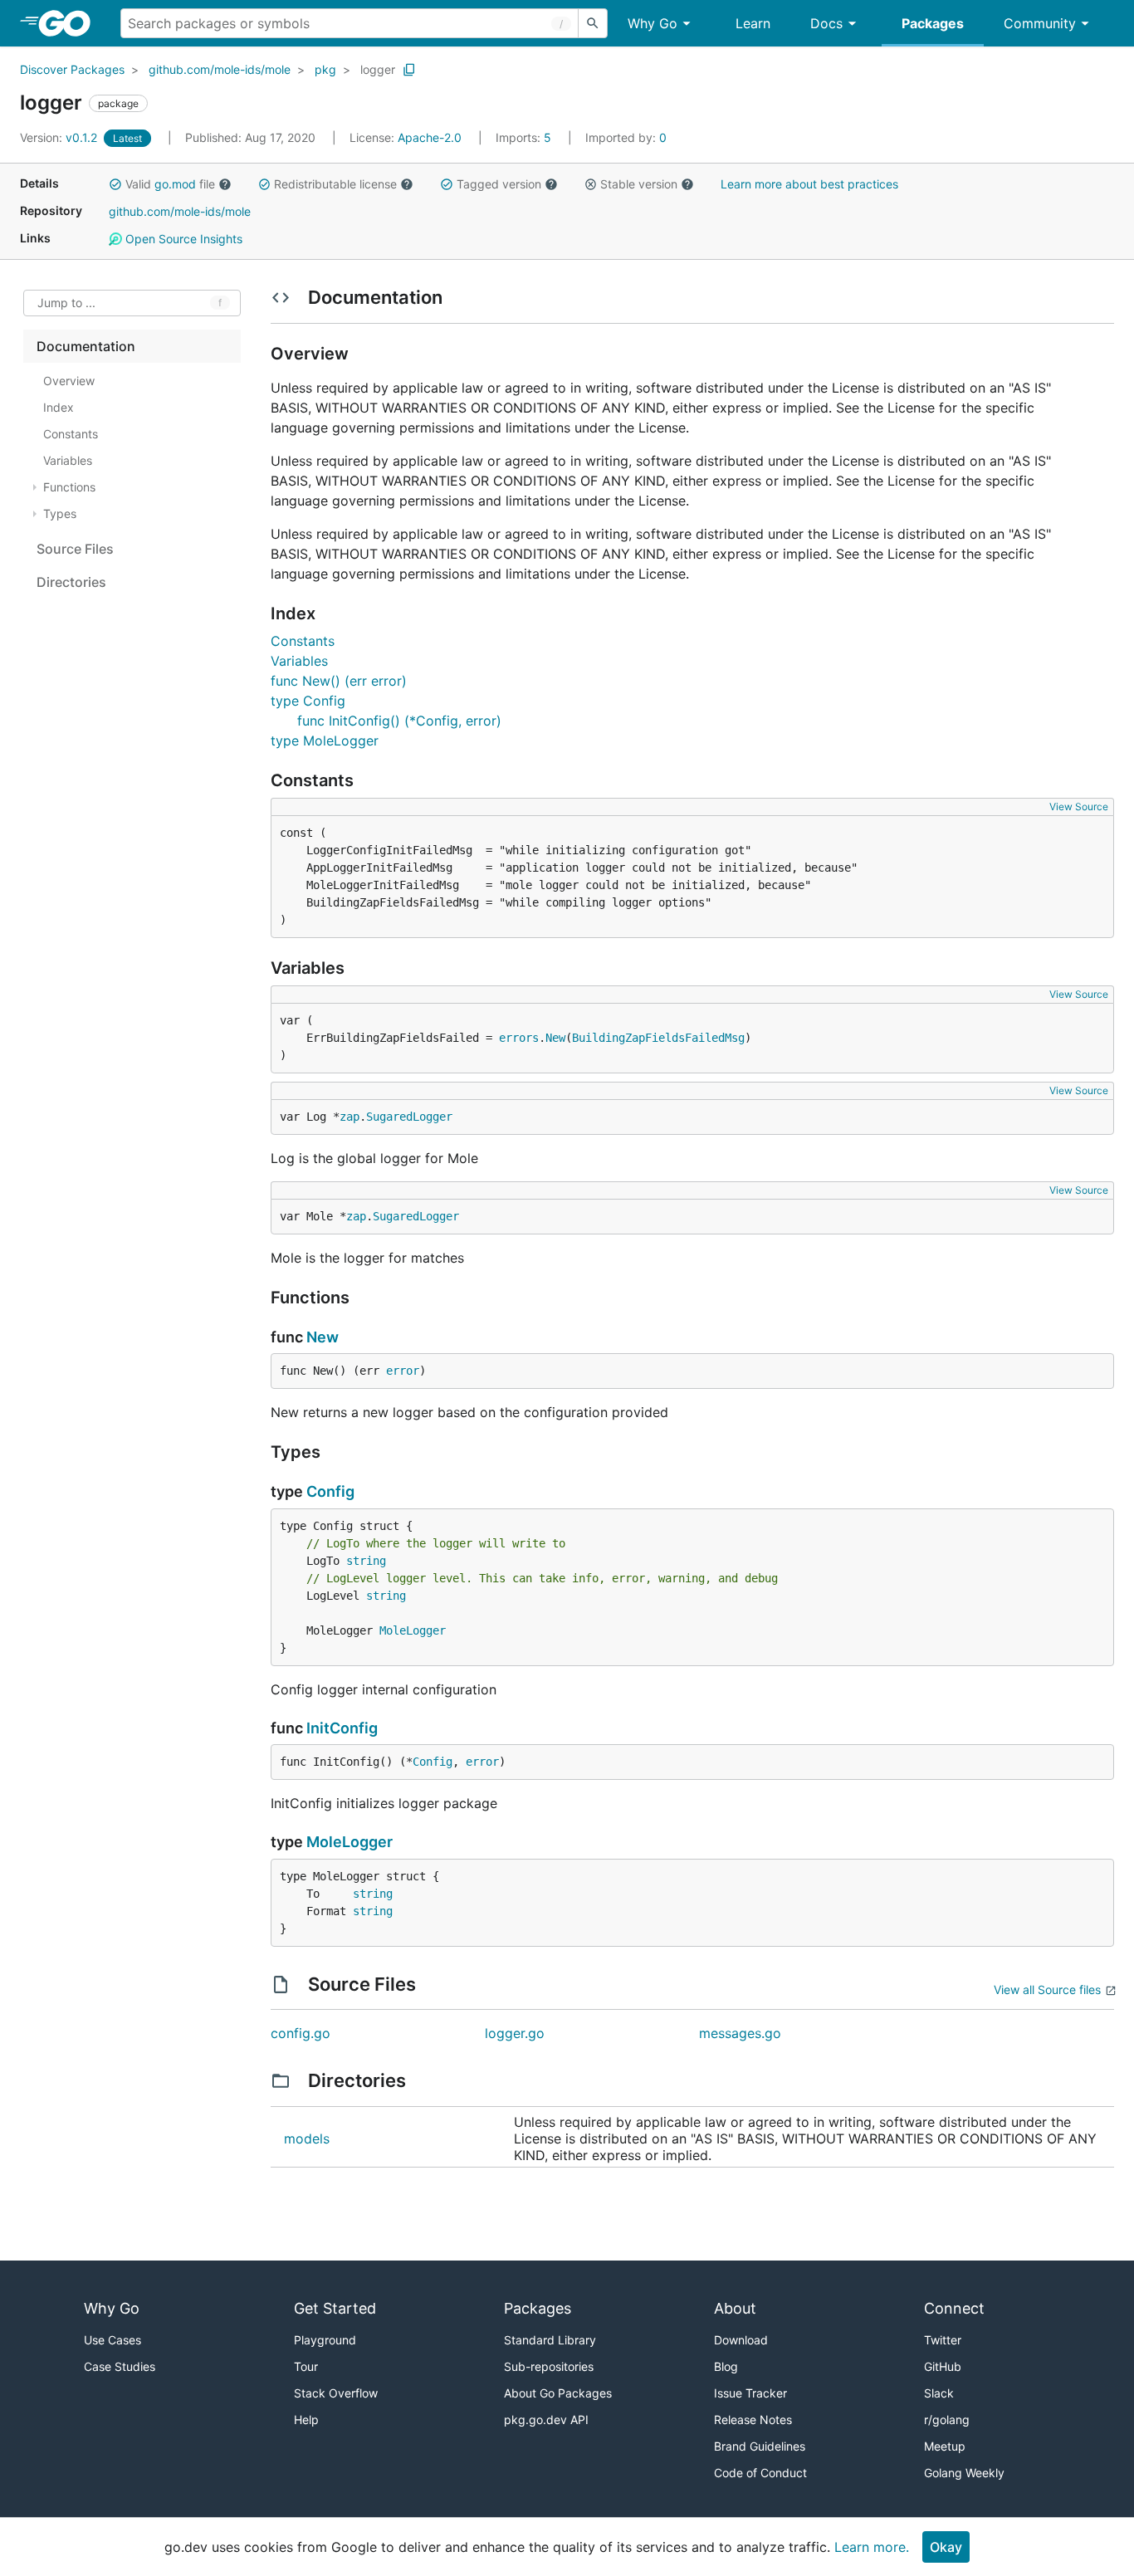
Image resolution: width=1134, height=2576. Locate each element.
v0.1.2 (60, 137)
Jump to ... (66, 303)
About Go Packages (558, 2393)
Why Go (653, 23)
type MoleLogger (325, 741)
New (555, 1038)
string (366, 1561)
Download (741, 2340)
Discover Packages (72, 69)
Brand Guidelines (760, 2446)
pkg (325, 69)
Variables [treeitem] (68, 460)
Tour (306, 2366)
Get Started (335, 2308)
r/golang (947, 2420)
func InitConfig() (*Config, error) (399, 721)
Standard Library (550, 2340)
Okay (946, 2547)
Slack (939, 2393)
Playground (325, 2340)
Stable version (639, 184)
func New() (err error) (339, 681)
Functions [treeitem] (69, 487)
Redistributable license (335, 184)
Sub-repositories (549, 2366)
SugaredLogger (409, 1117)
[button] (115, 184)
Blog (726, 2366)
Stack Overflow (336, 2393)
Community (1040, 23)
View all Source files (1047, 1989)
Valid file (170, 184)
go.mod (175, 184)
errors (519, 1038)
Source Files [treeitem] (75, 549)
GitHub (943, 2366)
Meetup (945, 2446)
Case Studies (120, 2366)
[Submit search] (593, 23)
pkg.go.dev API (546, 2420)
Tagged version (499, 184)
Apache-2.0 (430, 137)
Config (330, 1491)
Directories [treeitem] (71, 582)
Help (306, 2420)
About (735, 2308)
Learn (753, 23)
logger (378, 69)
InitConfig (342, 1728)
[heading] (70, 23)
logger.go (515, 2033)
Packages (933, 23)
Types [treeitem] (60, 513)
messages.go (740, 2033)
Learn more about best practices (809, 184)
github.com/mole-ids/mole (220, 69)
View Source (1079, 807)
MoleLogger (413, 1630)
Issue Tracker (750, 2393)
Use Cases (112, 2340)
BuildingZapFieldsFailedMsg (658, 1038)
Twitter (943, 2340)
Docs (826, 23)
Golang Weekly (964, 2473)
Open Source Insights (182, 239)
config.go (301, 2033)
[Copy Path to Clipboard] (409, 70)
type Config (308, 701)
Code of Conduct (760, 2473)
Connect (954, 2308)
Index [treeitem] (59, 407)
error (403, 1371)
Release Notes (753, 2420)
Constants (303, 641)
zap (349, 1117)
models (307, 2139)
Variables (299, 661)
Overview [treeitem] (69, 381)
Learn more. (872, 2547)
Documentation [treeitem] (86, 346)
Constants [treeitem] (71, 434)
